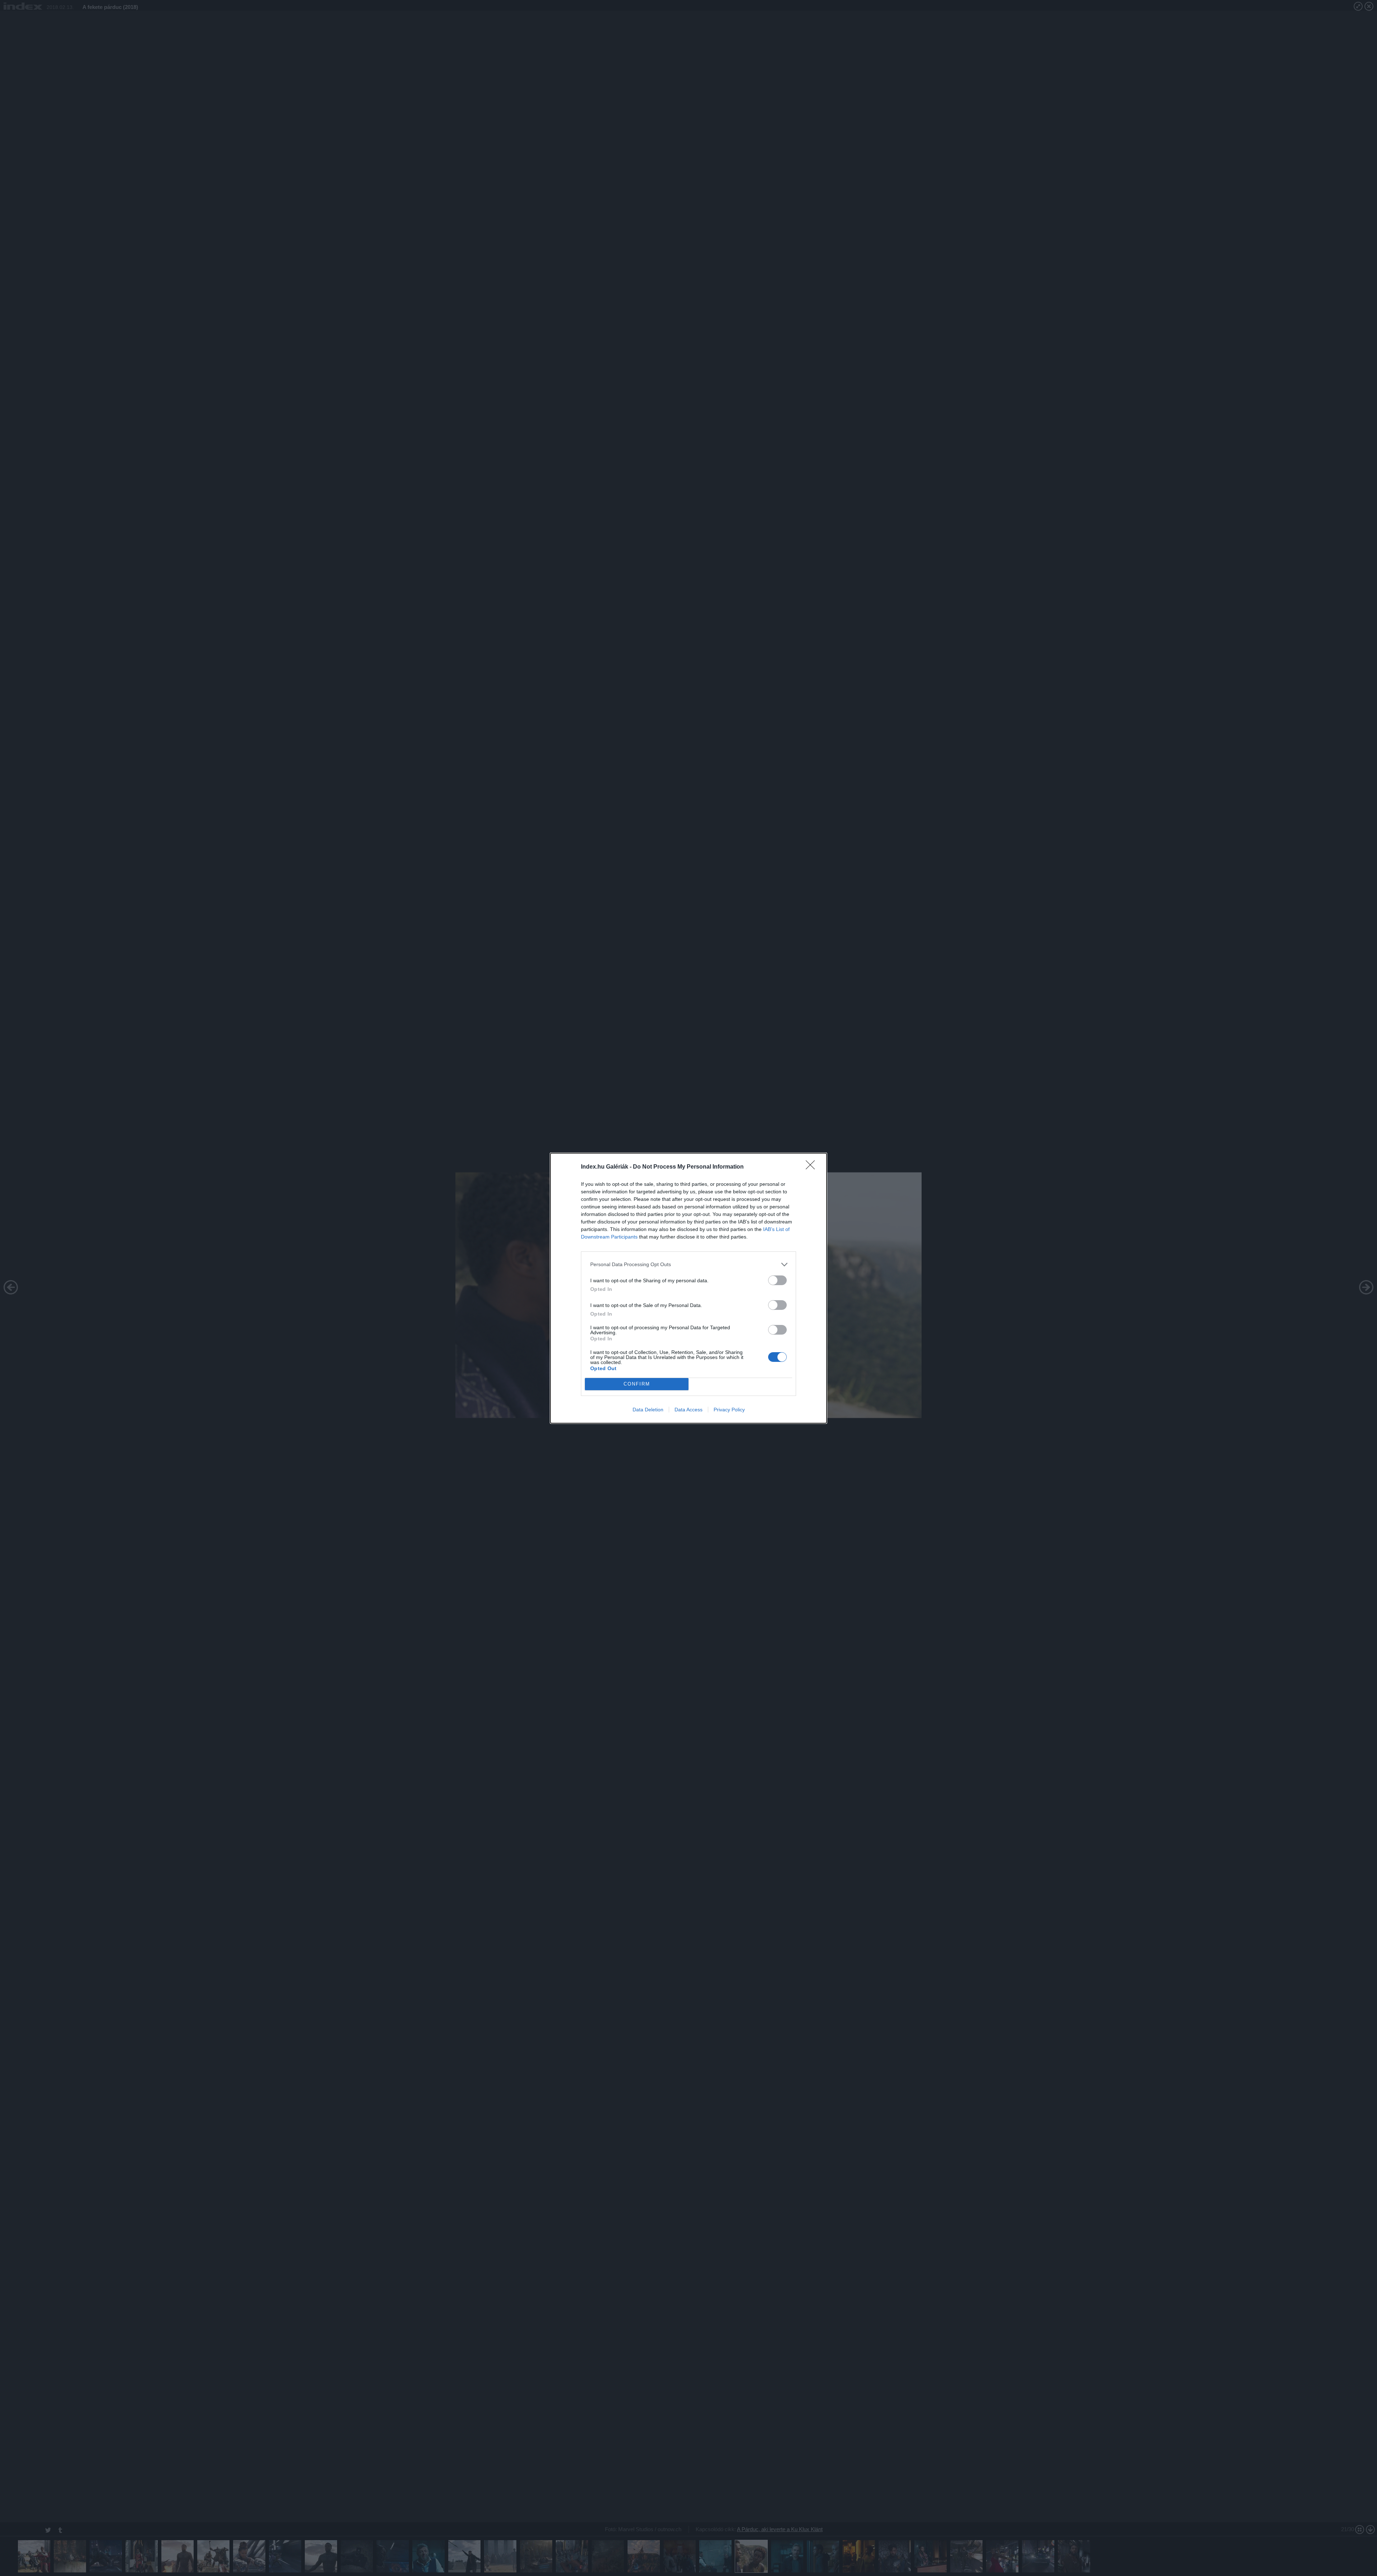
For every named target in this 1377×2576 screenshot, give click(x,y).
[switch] (777, 1280)
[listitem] (688, 1265)
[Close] (813, 1167)
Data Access (688, 1410)
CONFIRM (637, 1384)
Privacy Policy (729, 1410)
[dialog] (688, 1288)
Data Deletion (648, 1410)
